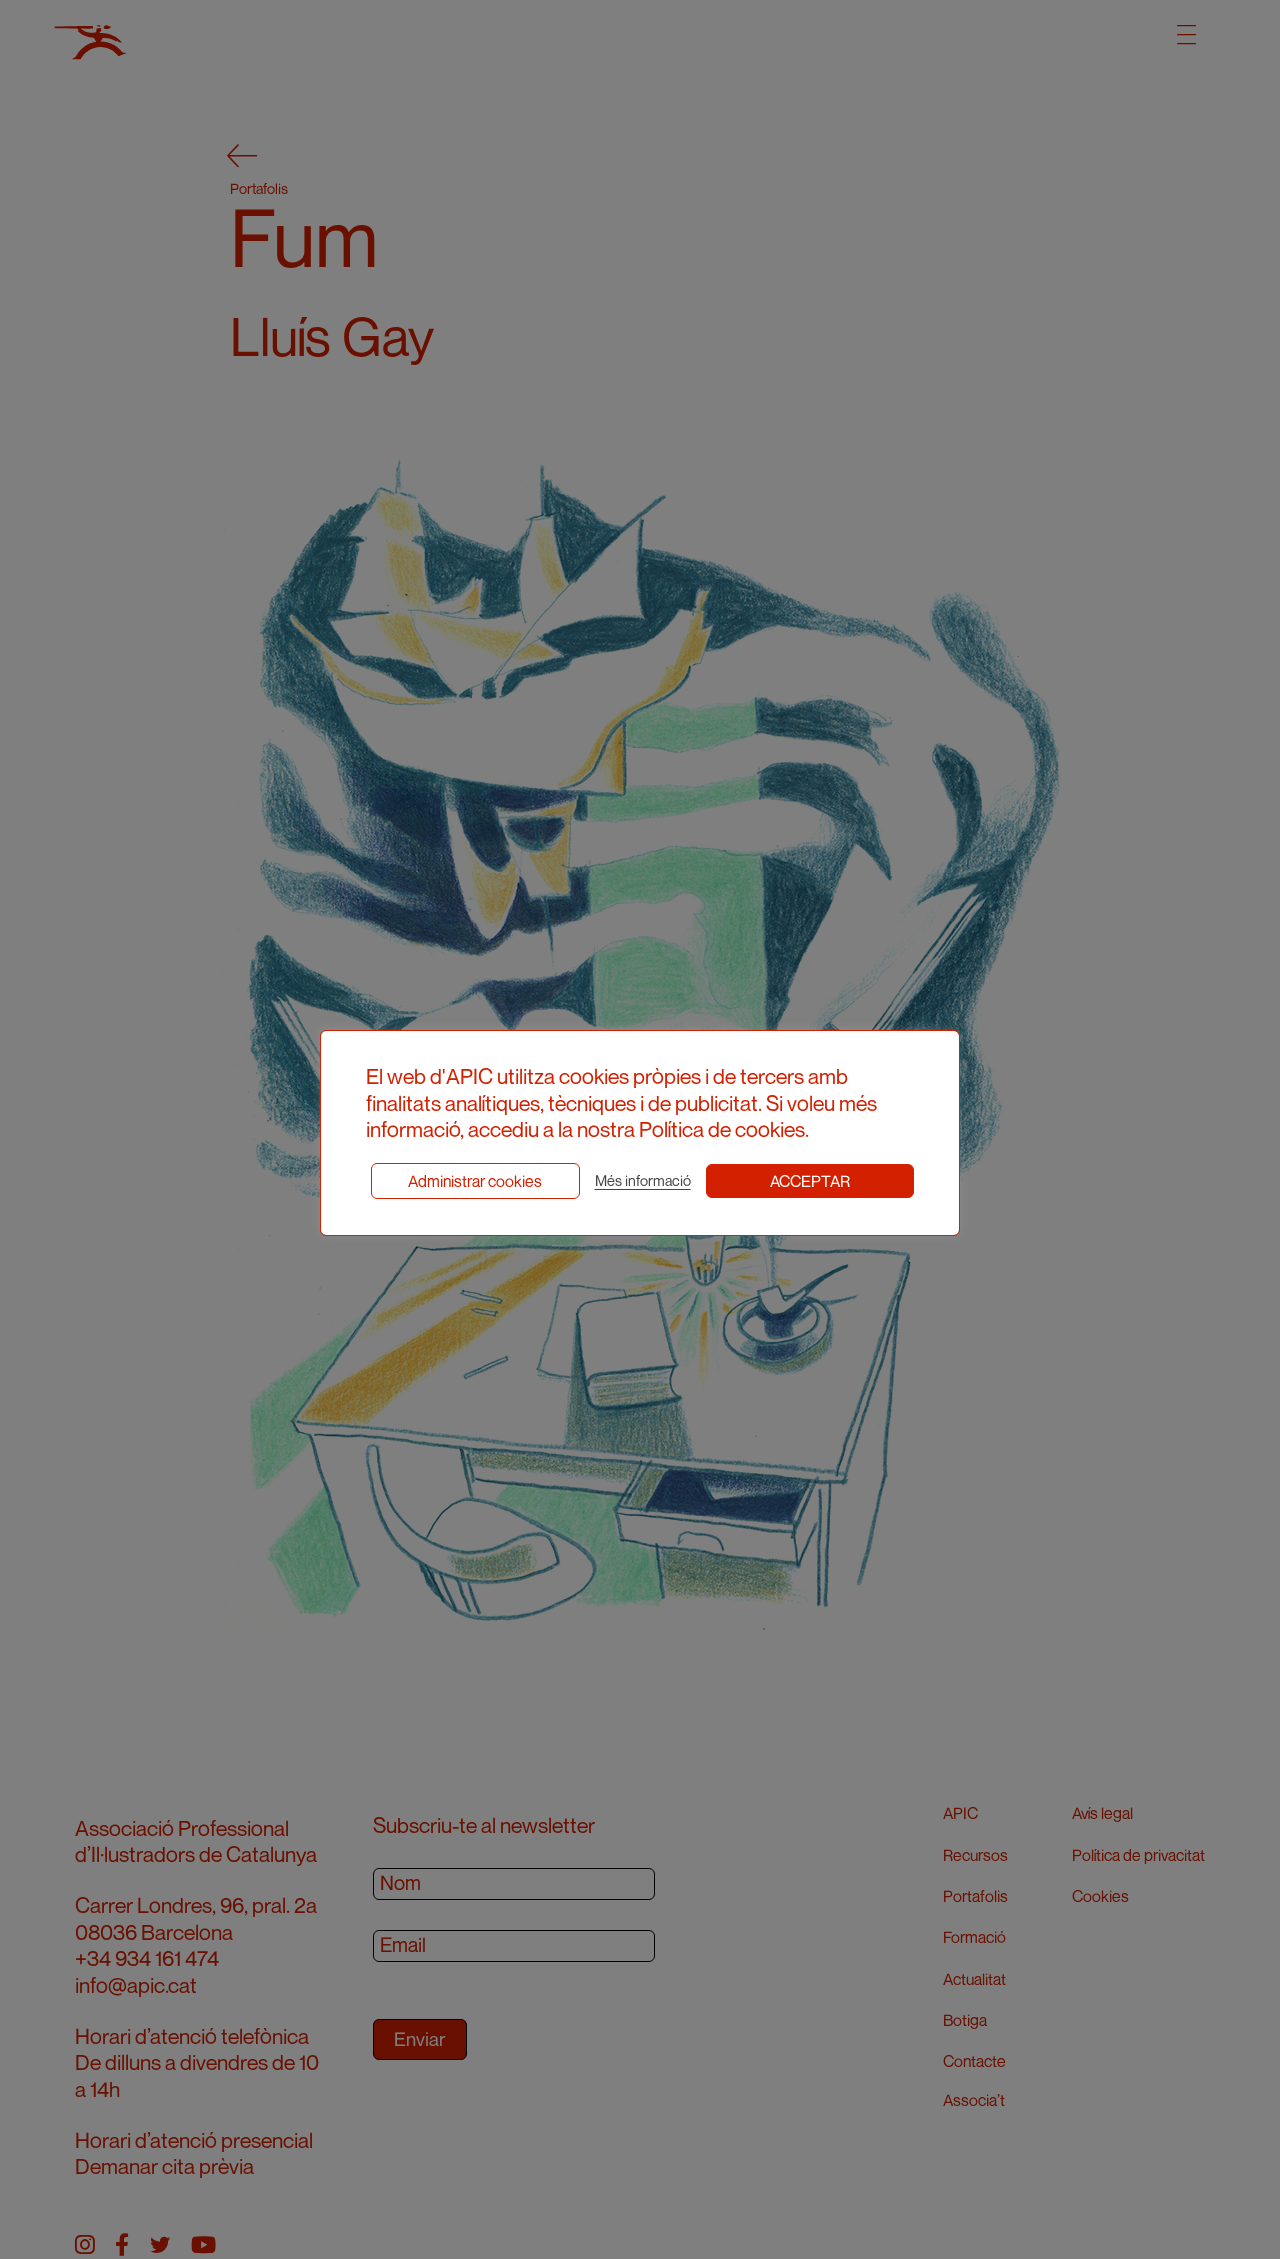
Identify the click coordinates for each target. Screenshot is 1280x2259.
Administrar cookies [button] (475, 1181)
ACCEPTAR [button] (810, 1181)
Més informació (643, 1180)
